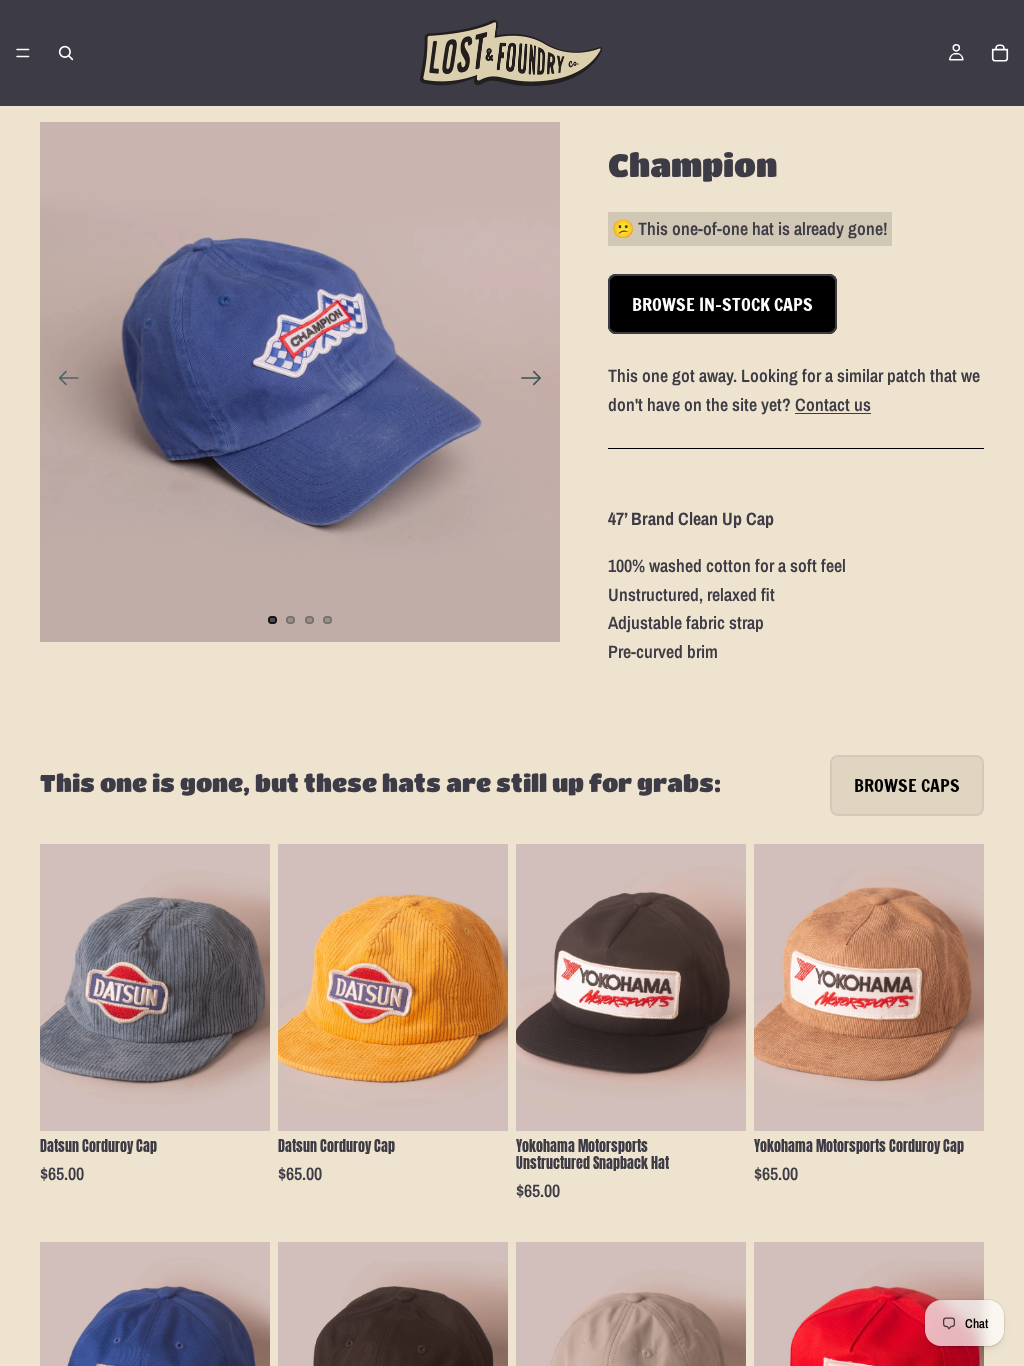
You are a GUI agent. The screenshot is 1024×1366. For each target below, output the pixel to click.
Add (256, 1100)
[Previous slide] (62, 382)
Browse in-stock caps (722, 304)
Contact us (833, 404)
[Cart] (1000, 53)
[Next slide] (537, 382)
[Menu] (23, 53)
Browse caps (907, 785)
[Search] (66, 53)
